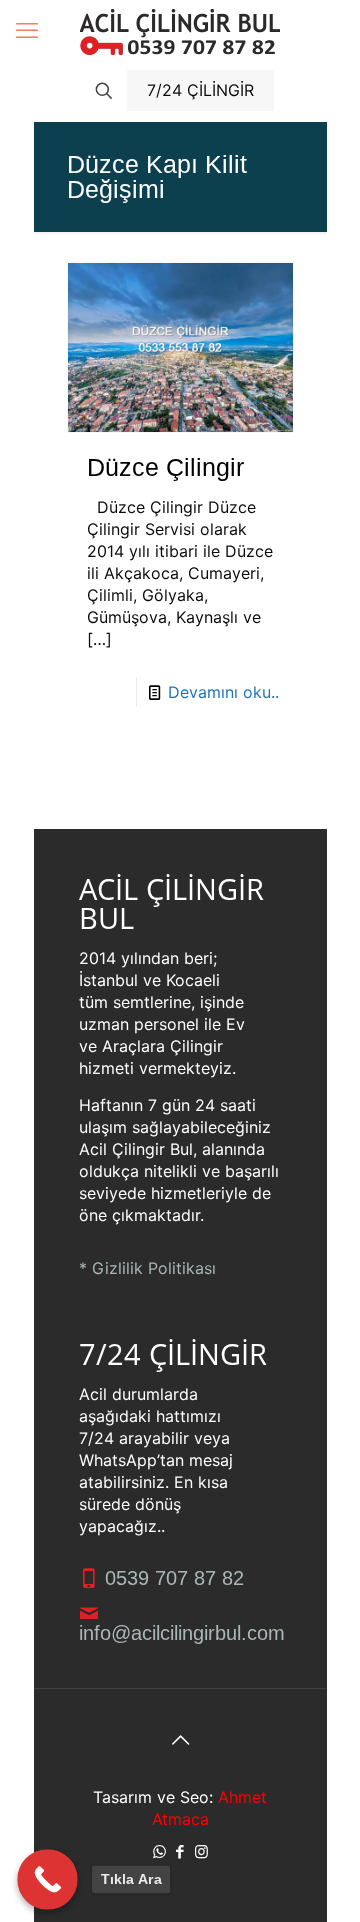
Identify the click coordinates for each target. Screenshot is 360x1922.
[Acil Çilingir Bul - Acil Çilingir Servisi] (180, 30)
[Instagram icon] (201, 1851)
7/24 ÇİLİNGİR (200, 90)
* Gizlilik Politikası (147, 1268)
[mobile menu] (27, 30)
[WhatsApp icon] (159, 1851)
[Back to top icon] (180, 1740)
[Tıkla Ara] (47, 1879)
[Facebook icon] (180, 1851)
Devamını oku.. (223, 692)
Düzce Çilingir (165, 467)
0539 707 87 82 (171, 1578)
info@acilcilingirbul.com (182, 1633)
